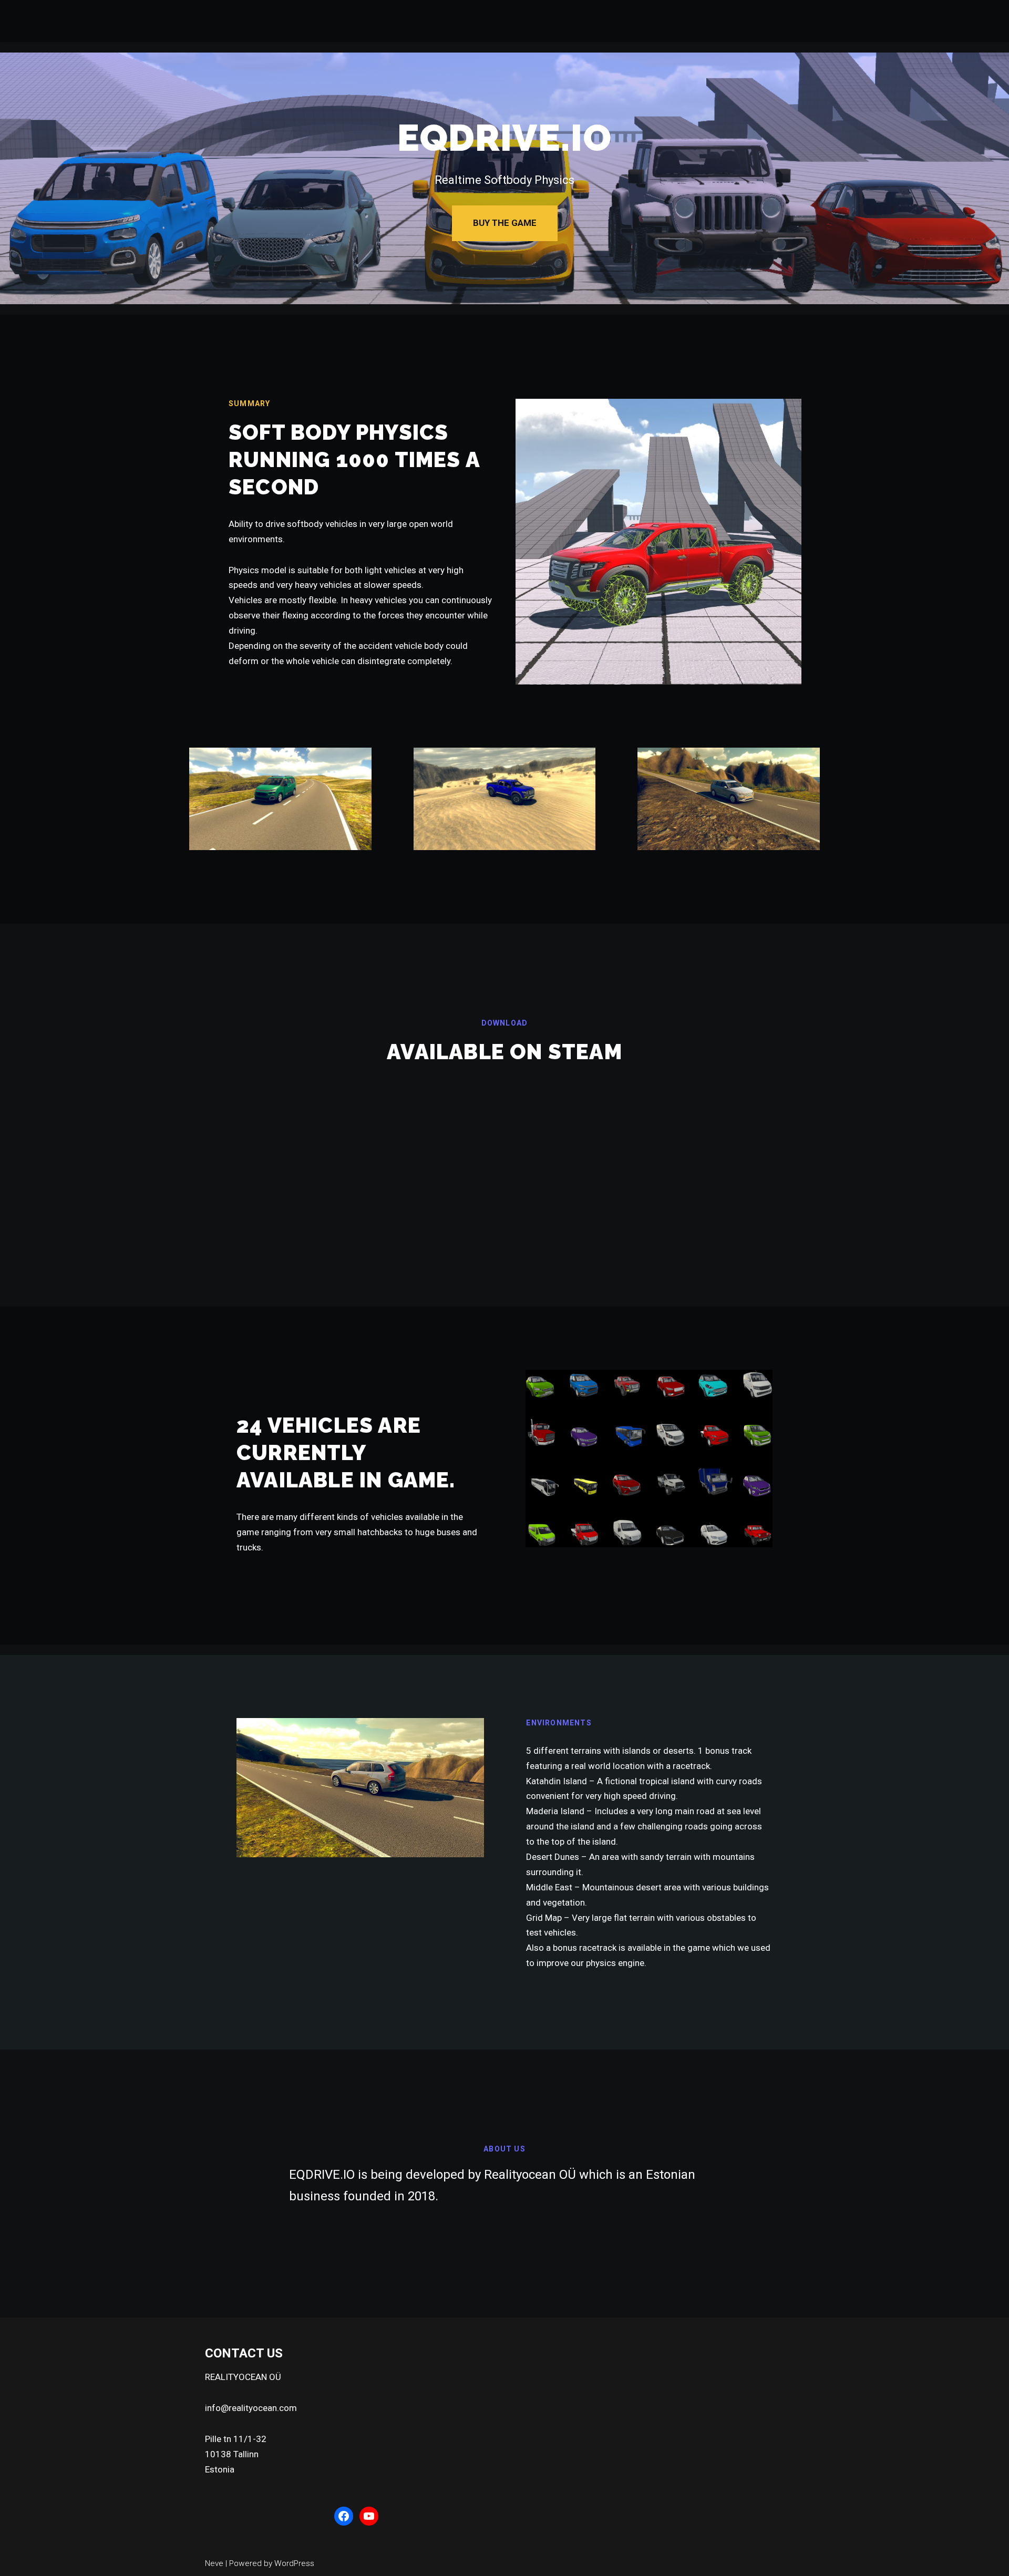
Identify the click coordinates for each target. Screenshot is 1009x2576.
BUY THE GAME (505, 223)
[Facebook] (344, 2516)
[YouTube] (369, 2516)
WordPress (294, 2563)
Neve (214, 2563)
